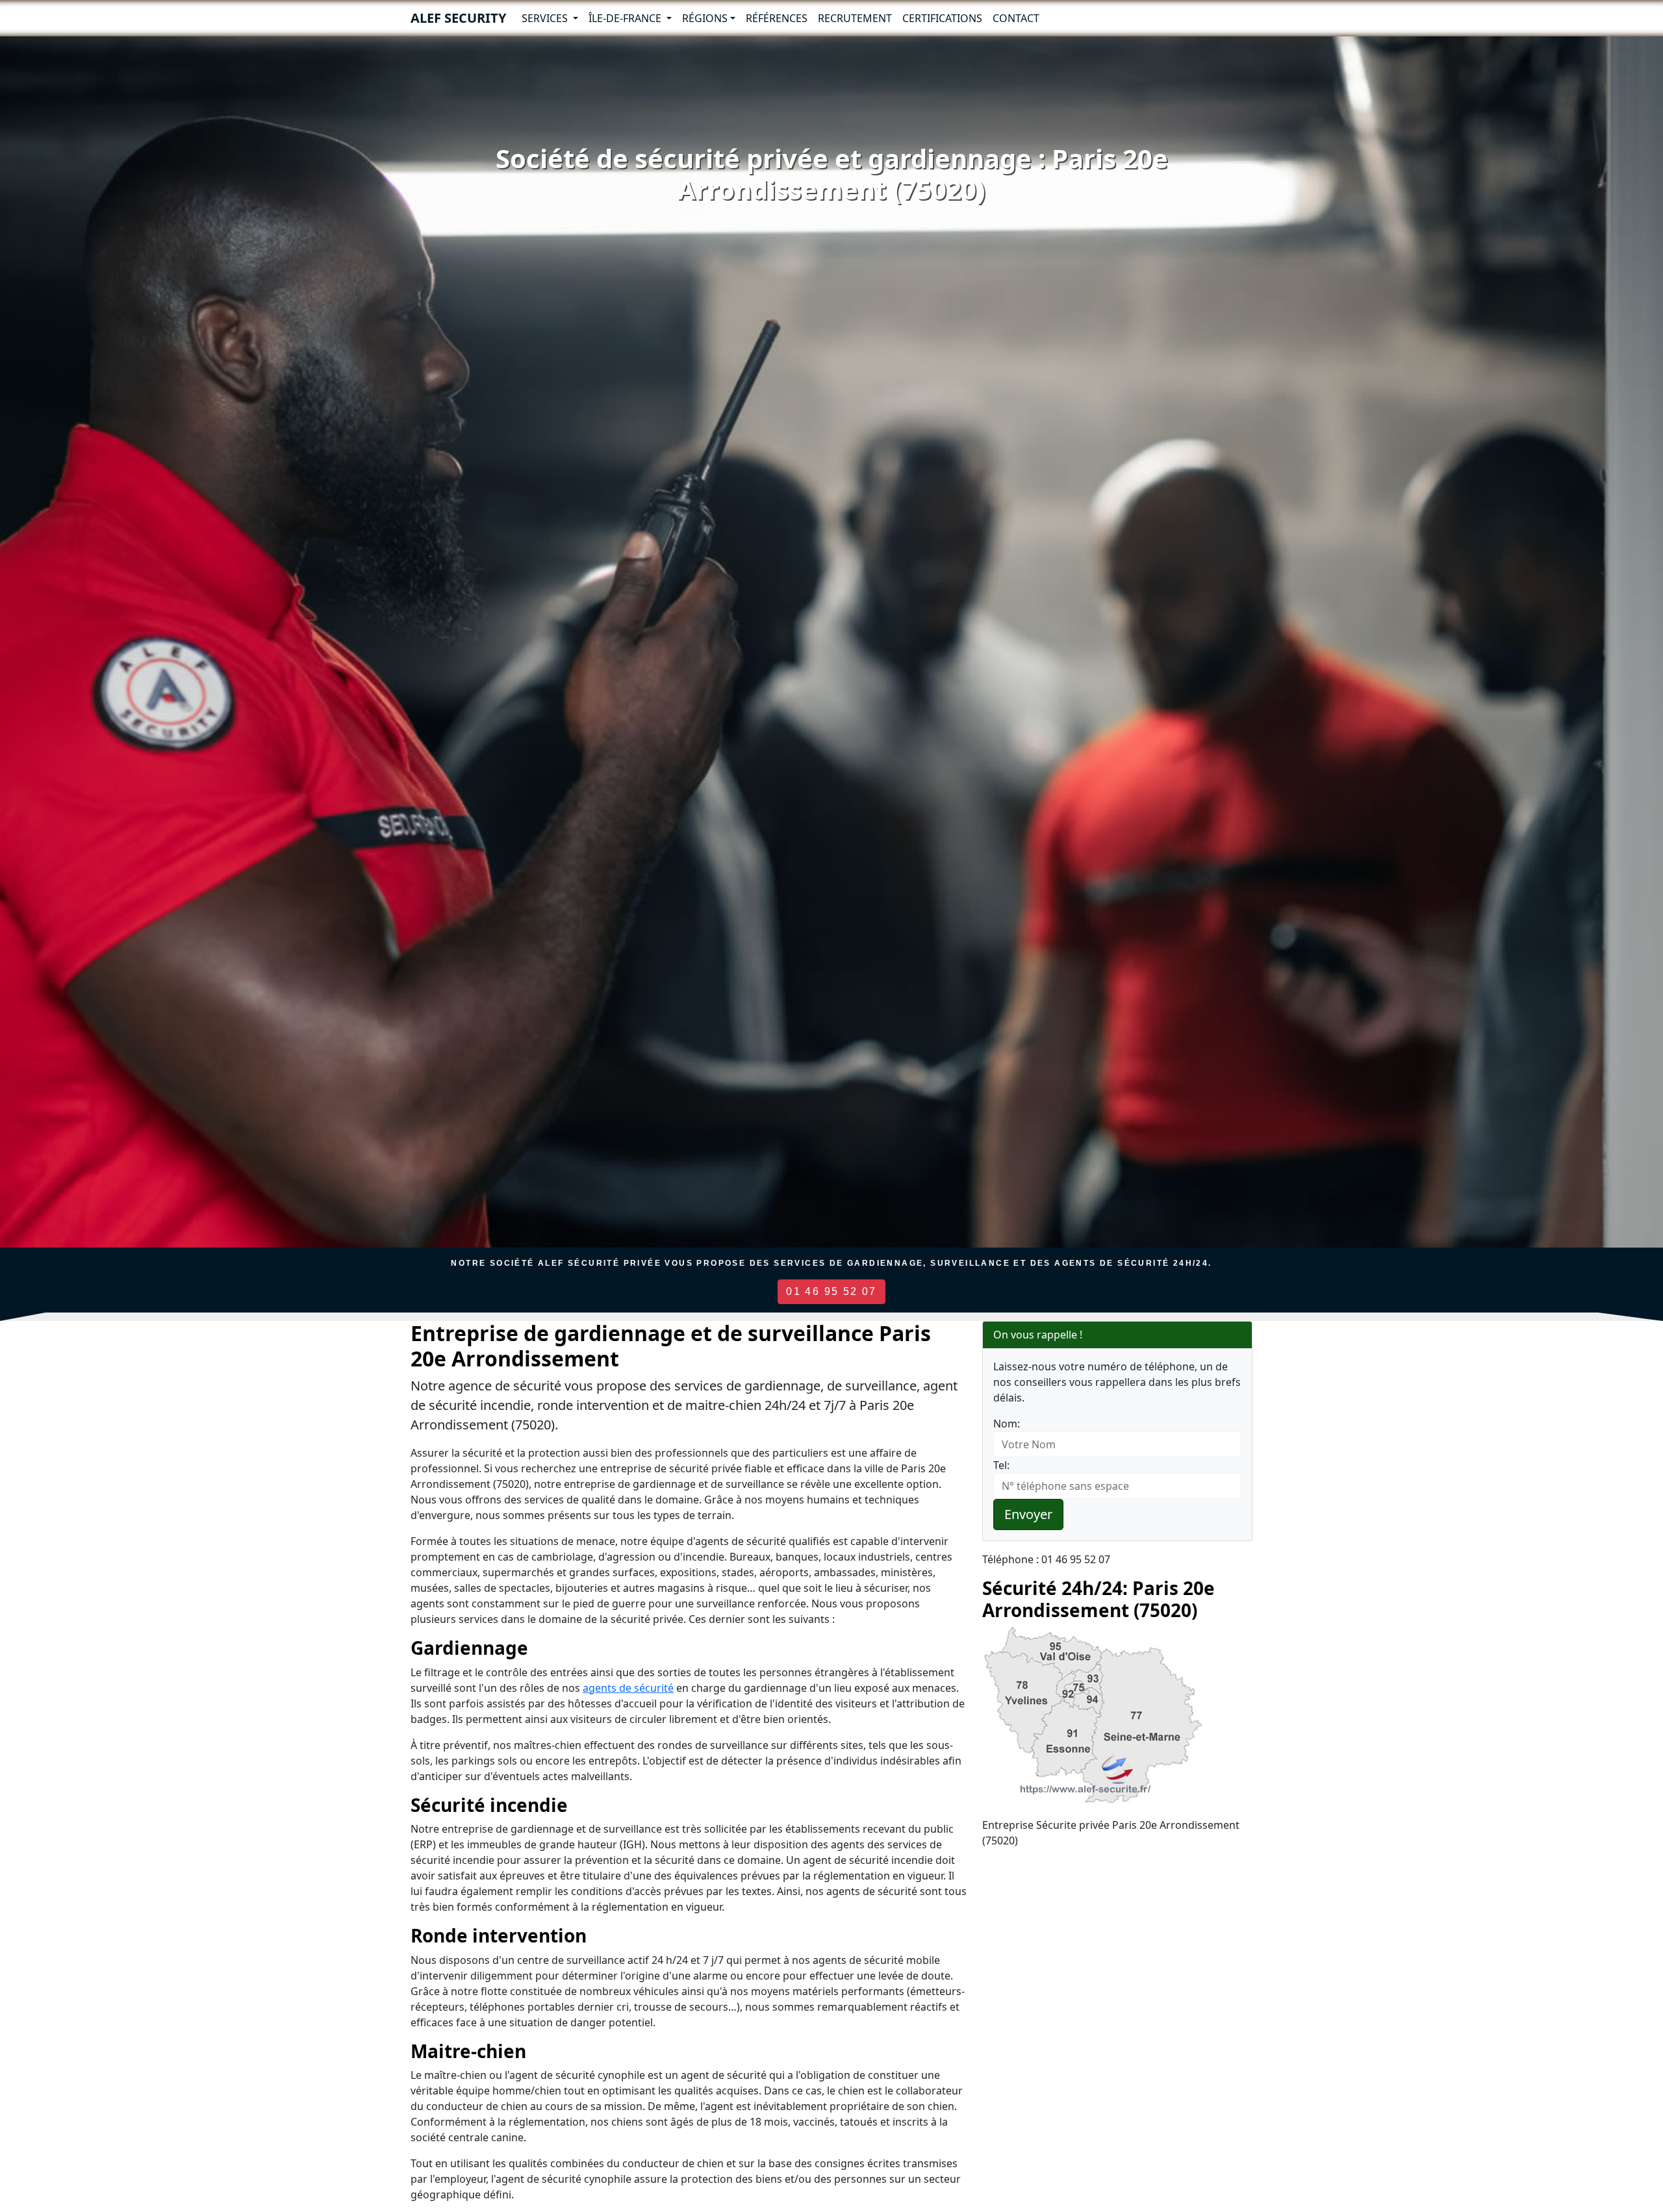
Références (777, 18)
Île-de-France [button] (626, 18)
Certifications (942, 18)
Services (546, 18)
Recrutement (855, 18)
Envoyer (1028, 1514)
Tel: (1001, 1465)
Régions (705, 18)
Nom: (1007, 1424)
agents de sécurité (628, 1688)
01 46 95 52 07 (831, 1291)
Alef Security (458, 18)
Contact (1016, 18)
